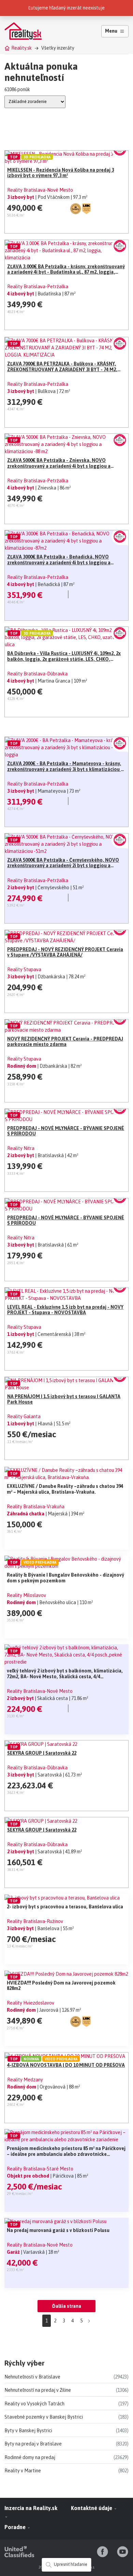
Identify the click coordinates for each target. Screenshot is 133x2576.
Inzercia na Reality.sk (31, 2508)
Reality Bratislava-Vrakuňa (36, 1507)
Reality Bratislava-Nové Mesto (40, 190)
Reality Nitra (21, 1148)
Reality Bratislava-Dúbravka (37, 674)
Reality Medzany (25, 2080)
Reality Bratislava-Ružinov (35, 1921)
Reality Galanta (24, 1416)
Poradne (16, 2527)
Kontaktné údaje (92, 2508)
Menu (111, 31)
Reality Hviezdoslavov (31, 2003)
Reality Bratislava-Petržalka (38, 287)
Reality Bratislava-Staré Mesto (40, 2169)
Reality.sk (21, 48)
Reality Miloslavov (26, 1595)
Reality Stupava (24, 969)
